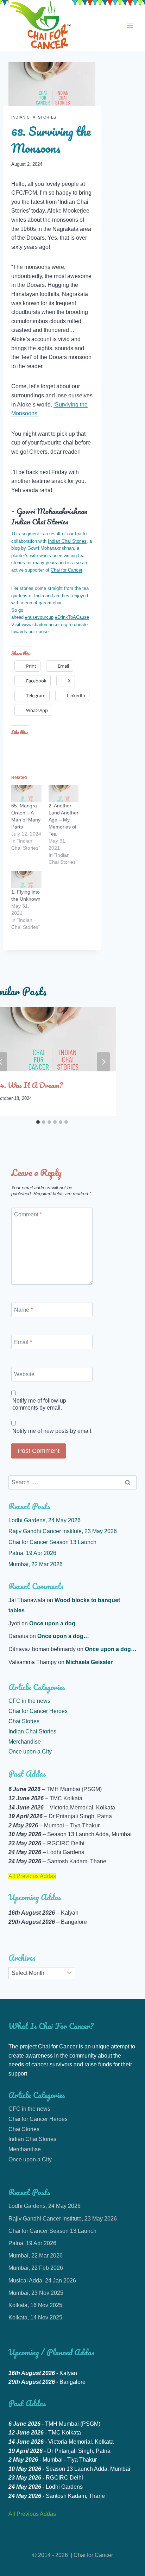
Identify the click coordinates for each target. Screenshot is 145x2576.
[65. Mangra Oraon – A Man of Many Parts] (26, 793)
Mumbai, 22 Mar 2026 (36, 1564)
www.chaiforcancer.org (45, 625)
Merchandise (25, 1742)
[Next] (103, 1062)
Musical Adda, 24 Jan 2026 (42, 2281)
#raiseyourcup (39, 617)
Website (24, 1374)
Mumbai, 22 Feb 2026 (36, 2268)
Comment (28, 1214)
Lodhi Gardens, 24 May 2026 (45, 1520)
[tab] (38, 1122)
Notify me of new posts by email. (52, 1431)
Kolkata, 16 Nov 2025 (35, 2305)
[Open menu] (130, 26)
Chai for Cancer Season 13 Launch (52, 1542)
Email (23, 1342)
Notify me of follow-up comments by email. (39, 1404)
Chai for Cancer (67, 570)
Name (23, 1310)
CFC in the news (29, 1701)
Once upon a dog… (55, 1623)
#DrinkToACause (72, 617)
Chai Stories (24, 1721)
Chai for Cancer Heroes (38, 1711)
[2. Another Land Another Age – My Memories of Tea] (64, 793)
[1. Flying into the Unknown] (26, 880)
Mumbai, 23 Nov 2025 (36, 2293)
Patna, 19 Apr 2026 (32, 1553)
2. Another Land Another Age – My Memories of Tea (64, 820)
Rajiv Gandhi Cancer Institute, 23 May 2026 (63, 1531)
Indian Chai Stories (34, 117)
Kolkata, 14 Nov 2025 (35, 2317)
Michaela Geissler (89, 1662)
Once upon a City (30, 1752)
